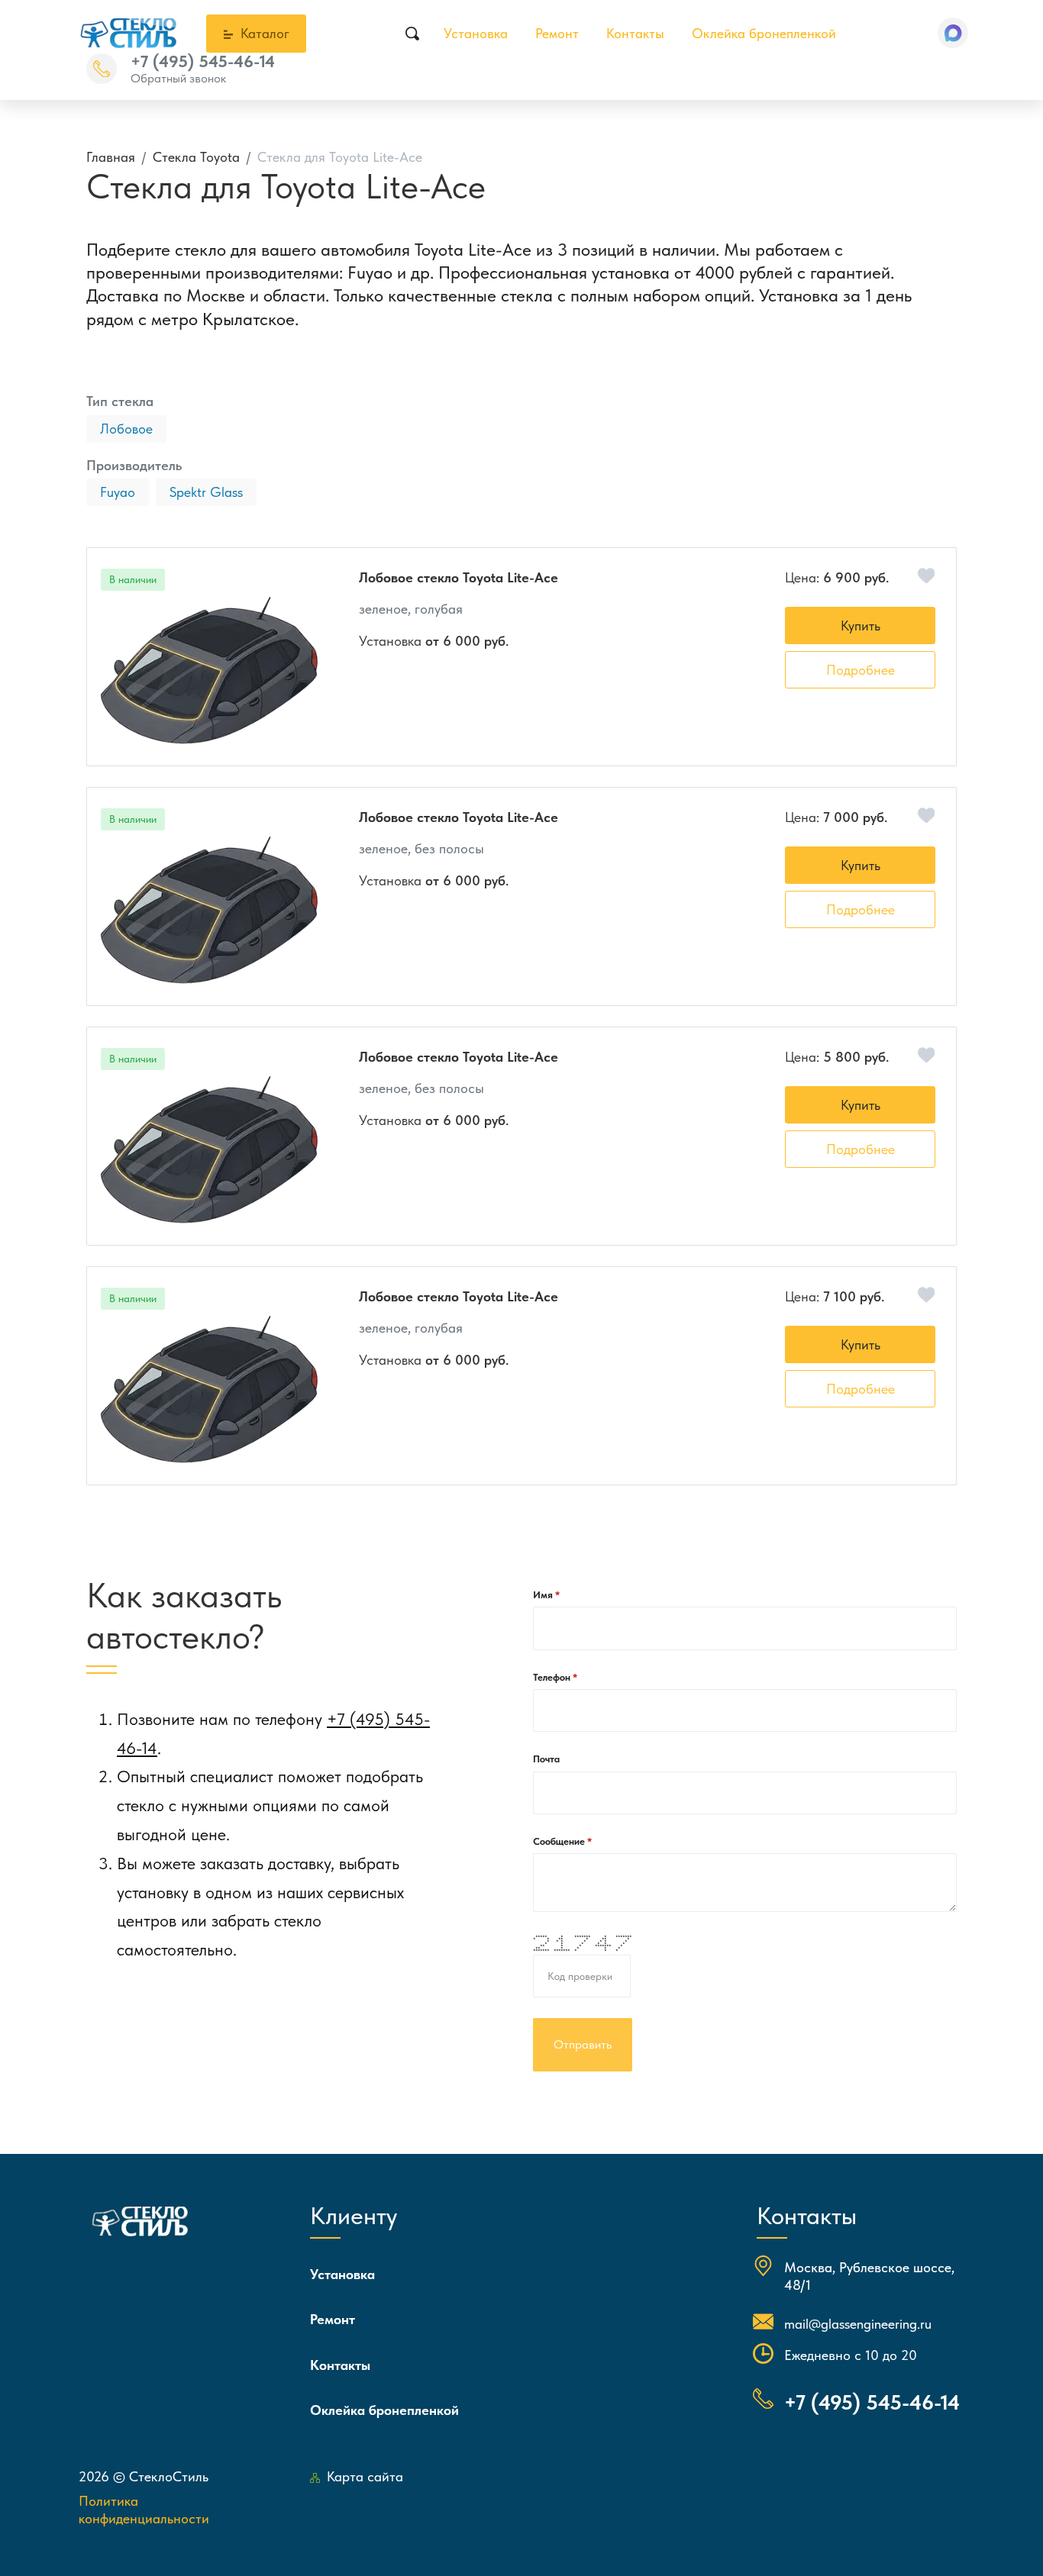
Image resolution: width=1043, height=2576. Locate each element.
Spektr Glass (206, 492)
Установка (476, 33)
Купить (861, 625)
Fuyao (118, 492)
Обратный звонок (178, 78)
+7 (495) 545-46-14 (203, 61)
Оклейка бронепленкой (764, 33)
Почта (546, 1759)
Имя (544, 1595)
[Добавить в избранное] (927, 576)
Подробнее (861, 670)
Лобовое (126, 429)
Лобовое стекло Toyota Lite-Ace (459, 577)
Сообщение (560, 1841)
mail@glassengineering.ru (858, 2324)
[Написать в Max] (953, 33)
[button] (953, 33)
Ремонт (557, 33)
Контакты (635, 33)
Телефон (553, 1677)
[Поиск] (412, 34)
